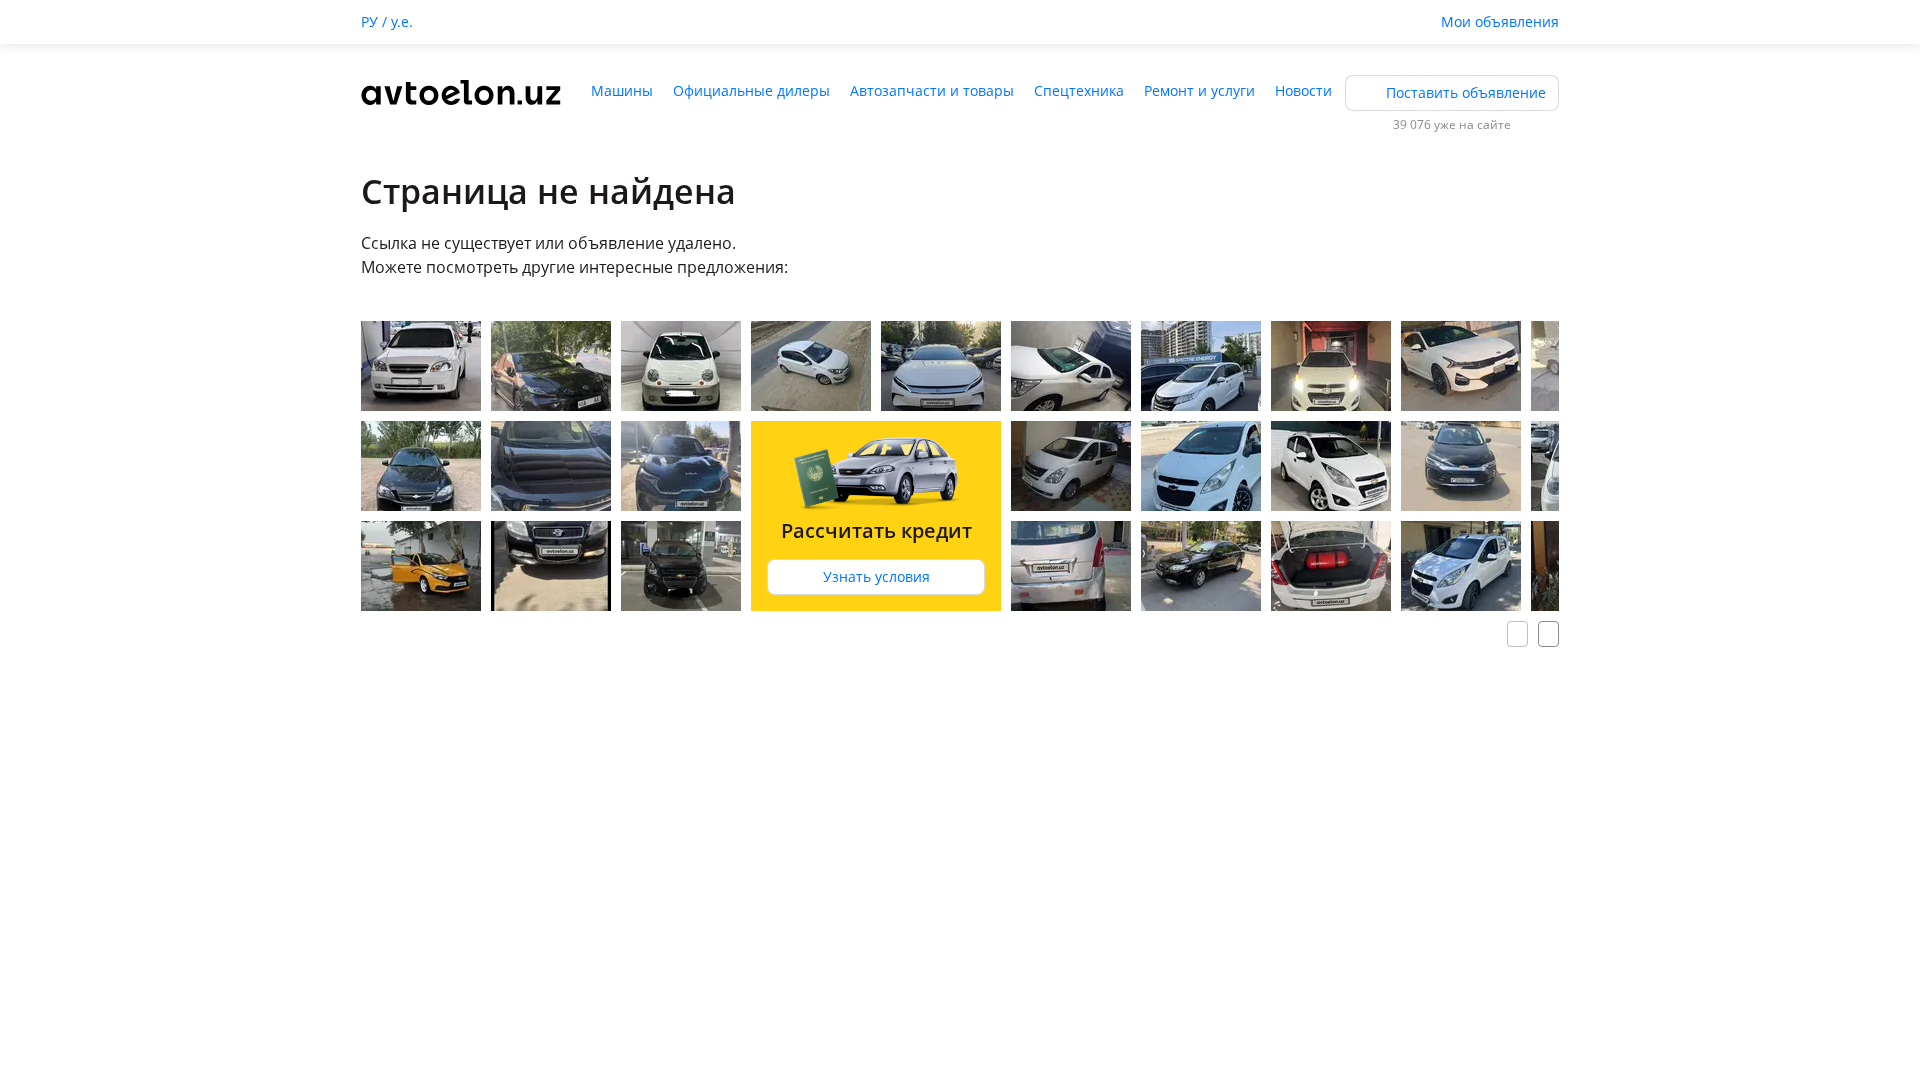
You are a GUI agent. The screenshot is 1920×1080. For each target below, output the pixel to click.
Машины (622, 90)
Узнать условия (876, 576)
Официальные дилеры (751, 90)
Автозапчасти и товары (932, 90)
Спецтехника (1079, 90)
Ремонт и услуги (1199, 90)
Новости (1303, 90)
